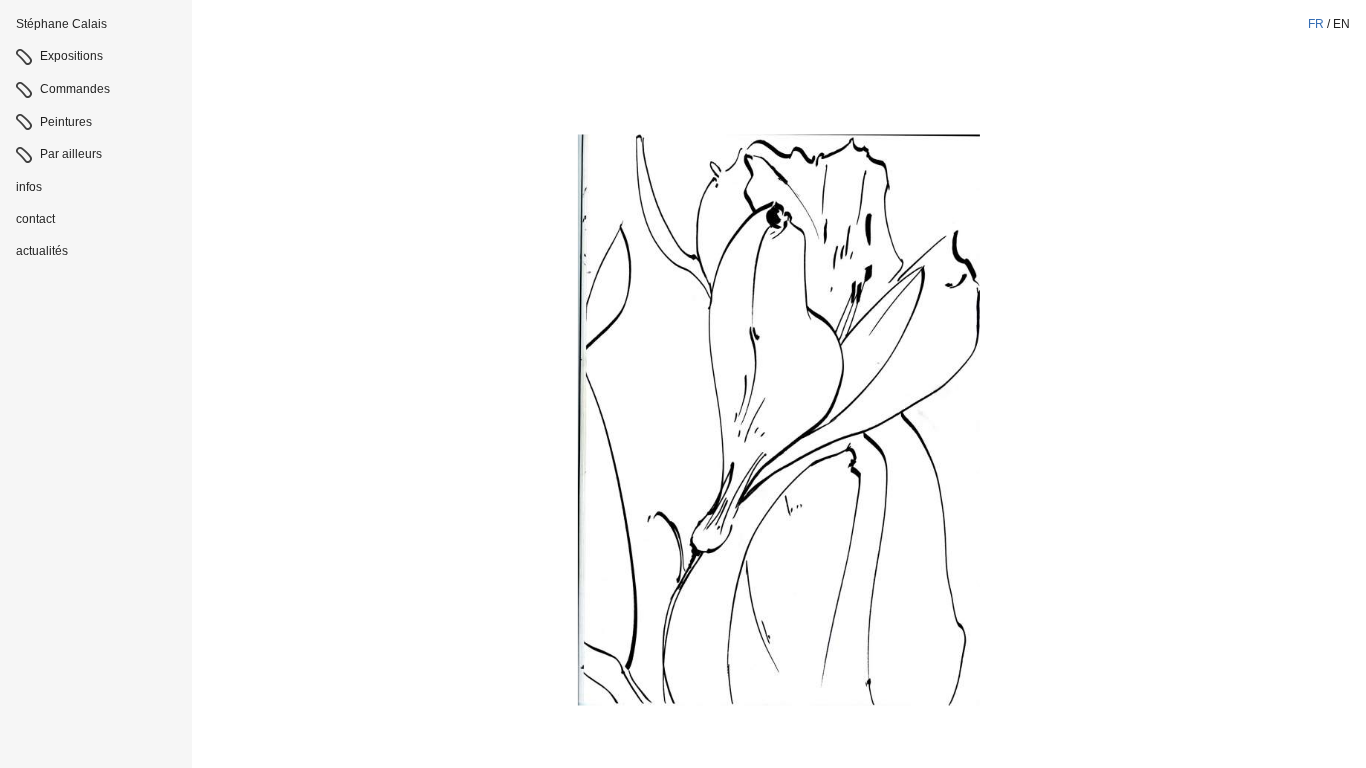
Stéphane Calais (61, 24)
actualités (42, 251)
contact (35, 219)
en (1341, 24)
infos (29, 187)
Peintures (66, 122)
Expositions (71, 56)
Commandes (75, 89)
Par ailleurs (71, 154)
